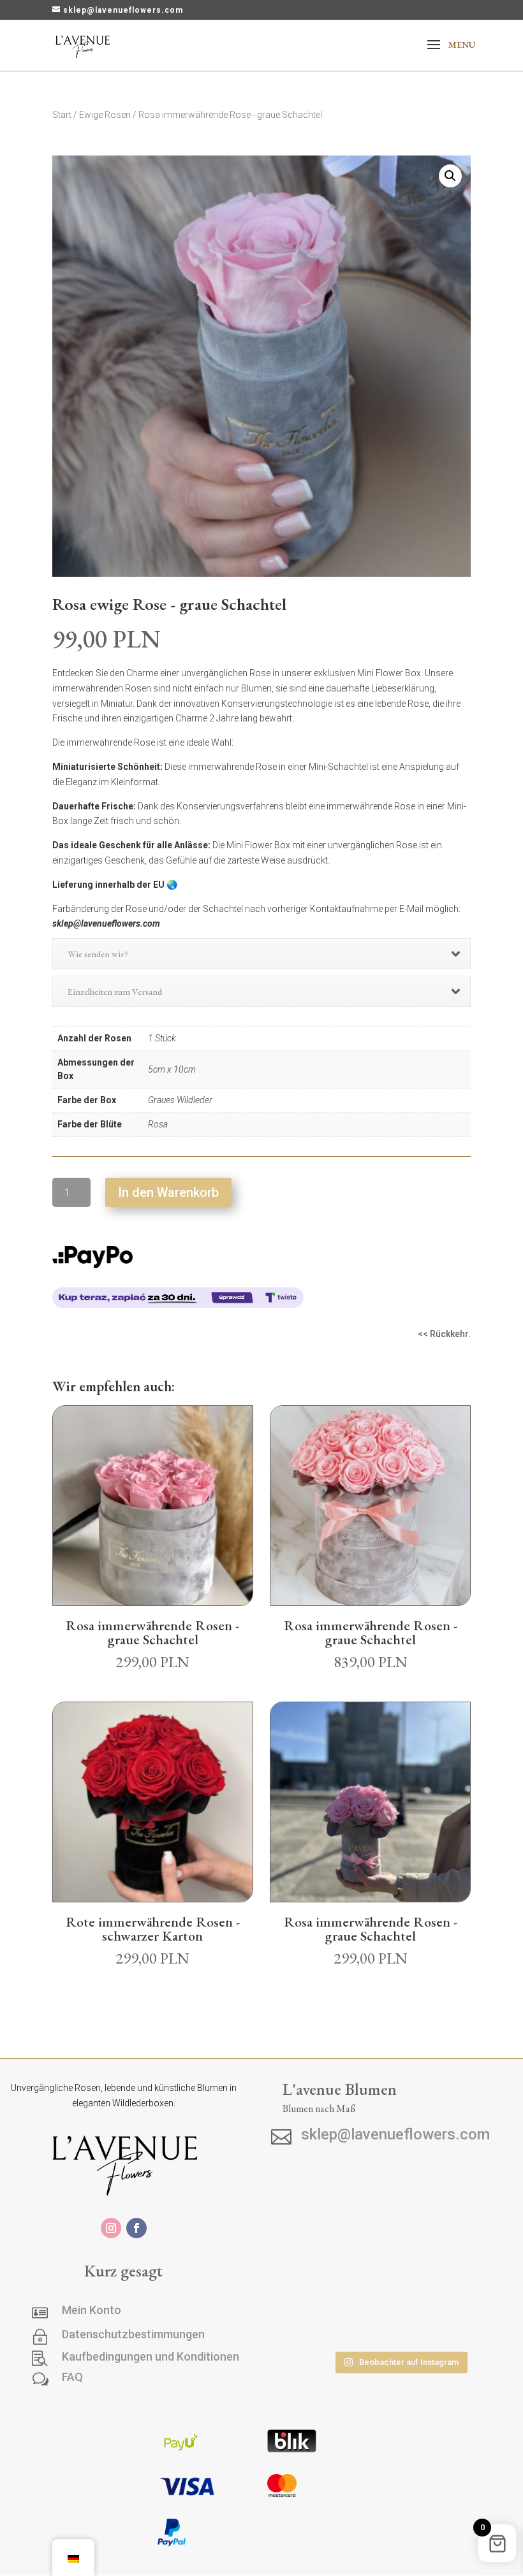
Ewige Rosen (105, 115)
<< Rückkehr (443, 1334)
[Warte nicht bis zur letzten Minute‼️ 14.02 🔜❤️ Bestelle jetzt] (315, 2319)
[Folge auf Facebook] (136, 2228)
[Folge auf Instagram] (111, 2228)
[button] (450, 176)
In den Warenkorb (168, 1192)
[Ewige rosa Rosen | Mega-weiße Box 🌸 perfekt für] (400, 2269)
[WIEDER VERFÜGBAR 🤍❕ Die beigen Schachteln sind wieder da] (315, 2269)
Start (62, 115)
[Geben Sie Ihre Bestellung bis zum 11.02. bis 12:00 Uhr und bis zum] (400, 2319)
